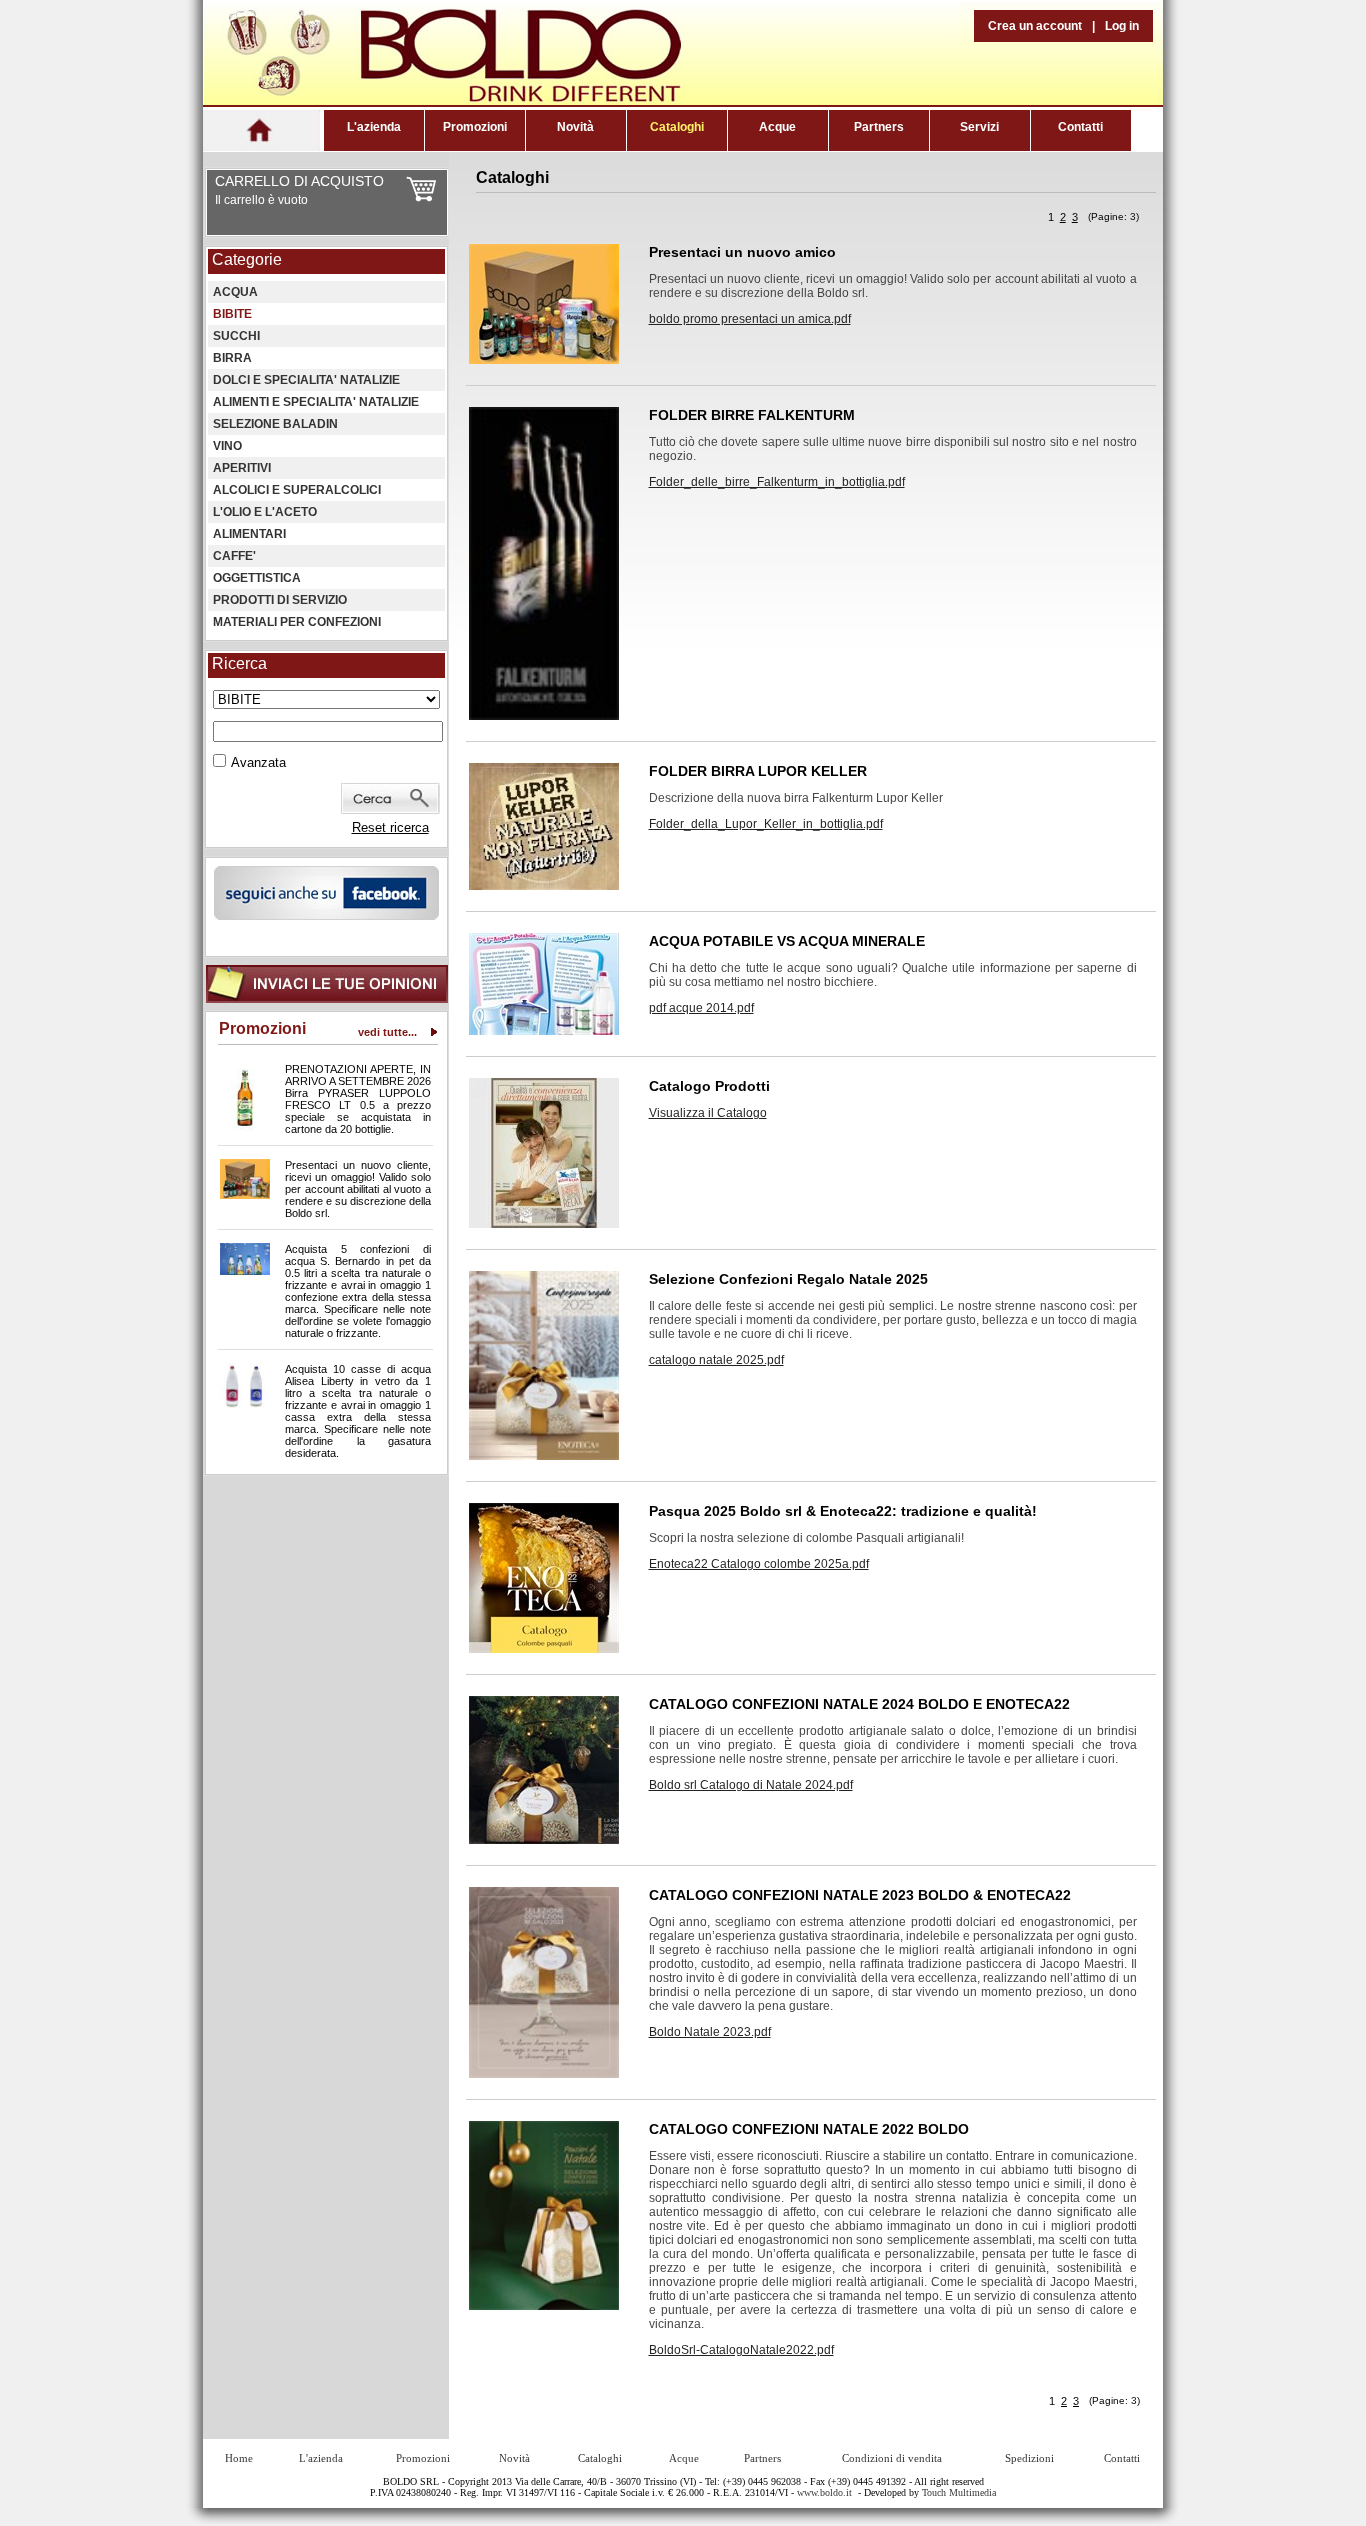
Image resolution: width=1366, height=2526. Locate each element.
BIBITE (232, 314)
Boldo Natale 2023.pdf (710, 2032)
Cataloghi (677, 127)
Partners (879, 127)
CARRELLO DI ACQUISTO (299, 181)
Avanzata (258, 762)
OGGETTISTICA (257, 578)
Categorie (247, 259)
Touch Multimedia (959, 2492)
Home (239, 2458)
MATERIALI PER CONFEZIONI (297, 622)
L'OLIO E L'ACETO (265, 512)
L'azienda (374, 127)
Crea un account (1035, 26)
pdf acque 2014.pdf (701, 1008)
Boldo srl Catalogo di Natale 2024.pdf (751, 1785)
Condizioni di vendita (892, 2458)
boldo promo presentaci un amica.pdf (750, 319)
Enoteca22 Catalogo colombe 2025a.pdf (759, 1564)
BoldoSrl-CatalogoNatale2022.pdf (741, 2350)
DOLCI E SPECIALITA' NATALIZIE (306, 380)
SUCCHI (236, 336)
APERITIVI (242, 468)
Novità (575, 127)
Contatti (1080, 127)
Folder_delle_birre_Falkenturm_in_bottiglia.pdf (777, 482)
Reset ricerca (390, 827)
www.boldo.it (824, 2492)
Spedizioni (1029, 2458)
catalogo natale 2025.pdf (716, 1360)
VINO (227, 446)
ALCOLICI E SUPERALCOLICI (297, 490)
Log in (1122, 26)
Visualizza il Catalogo (708, 1113)
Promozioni (475, 127)
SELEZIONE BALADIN (275, 424)
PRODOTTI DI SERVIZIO (280, 600)
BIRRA (232, 358)
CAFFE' (234, 556)
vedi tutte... (387, 1032)
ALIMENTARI (249, 534)
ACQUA (235, 292)
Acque (777, 127)
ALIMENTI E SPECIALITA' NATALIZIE (316, 402)
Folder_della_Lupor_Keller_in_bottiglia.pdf (766, 824)
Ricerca (239, 663)
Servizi (979, 127)
